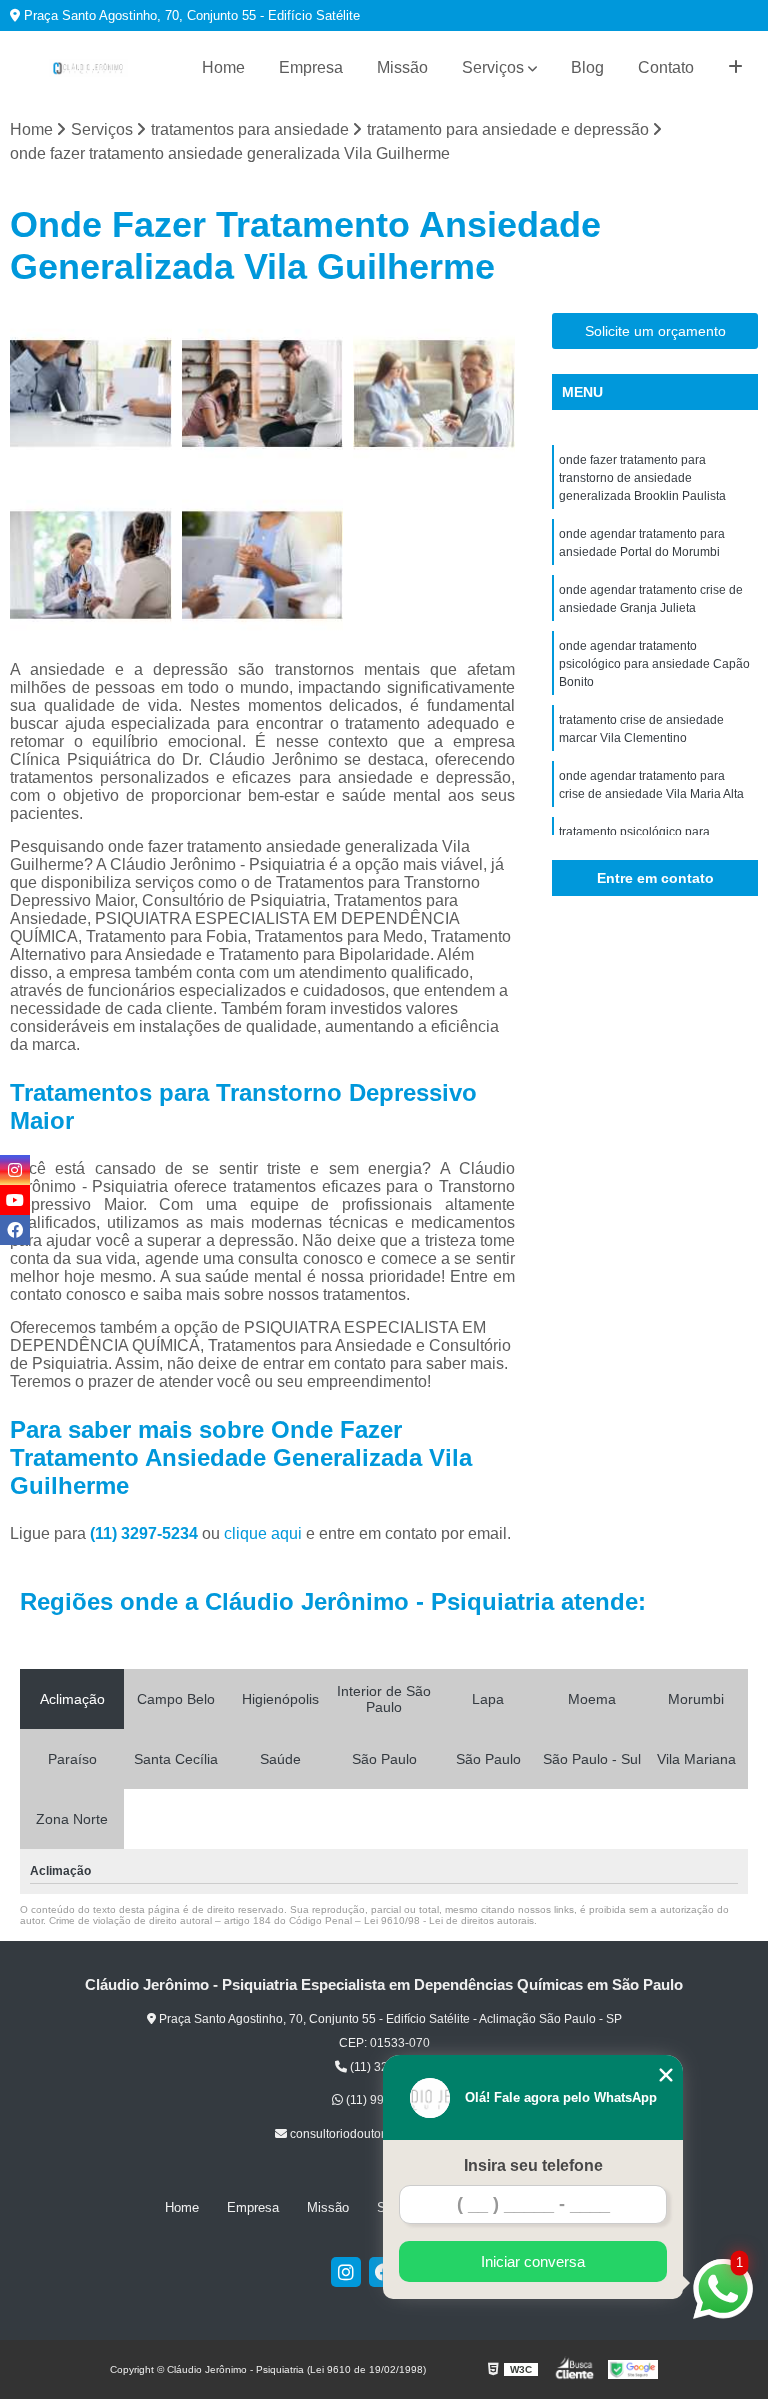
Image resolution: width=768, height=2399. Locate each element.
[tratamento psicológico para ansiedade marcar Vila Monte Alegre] (91, 565)
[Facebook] (15, 1230)
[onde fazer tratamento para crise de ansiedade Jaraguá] (91, 394)
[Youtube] (15, 1200)
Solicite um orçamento (655, 331)
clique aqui (263, 1533)
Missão (402, 67)
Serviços (493, 67)
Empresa (311, 67)
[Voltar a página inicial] (88, 68)
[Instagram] (346, 2272)
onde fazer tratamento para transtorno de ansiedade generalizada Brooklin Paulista (642, 478)
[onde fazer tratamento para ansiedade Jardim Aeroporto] (434, 394)
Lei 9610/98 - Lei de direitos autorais (449, 1920)
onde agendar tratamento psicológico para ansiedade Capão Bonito (654, 664)
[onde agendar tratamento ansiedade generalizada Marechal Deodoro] (263, 394)
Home (223, 67)
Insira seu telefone (533, 2165)
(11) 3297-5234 (146, 1533)
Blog (587, 67)
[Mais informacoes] (735, 68)
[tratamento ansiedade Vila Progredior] (263, 565)
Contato (666, 67)
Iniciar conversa (533, 2261)
